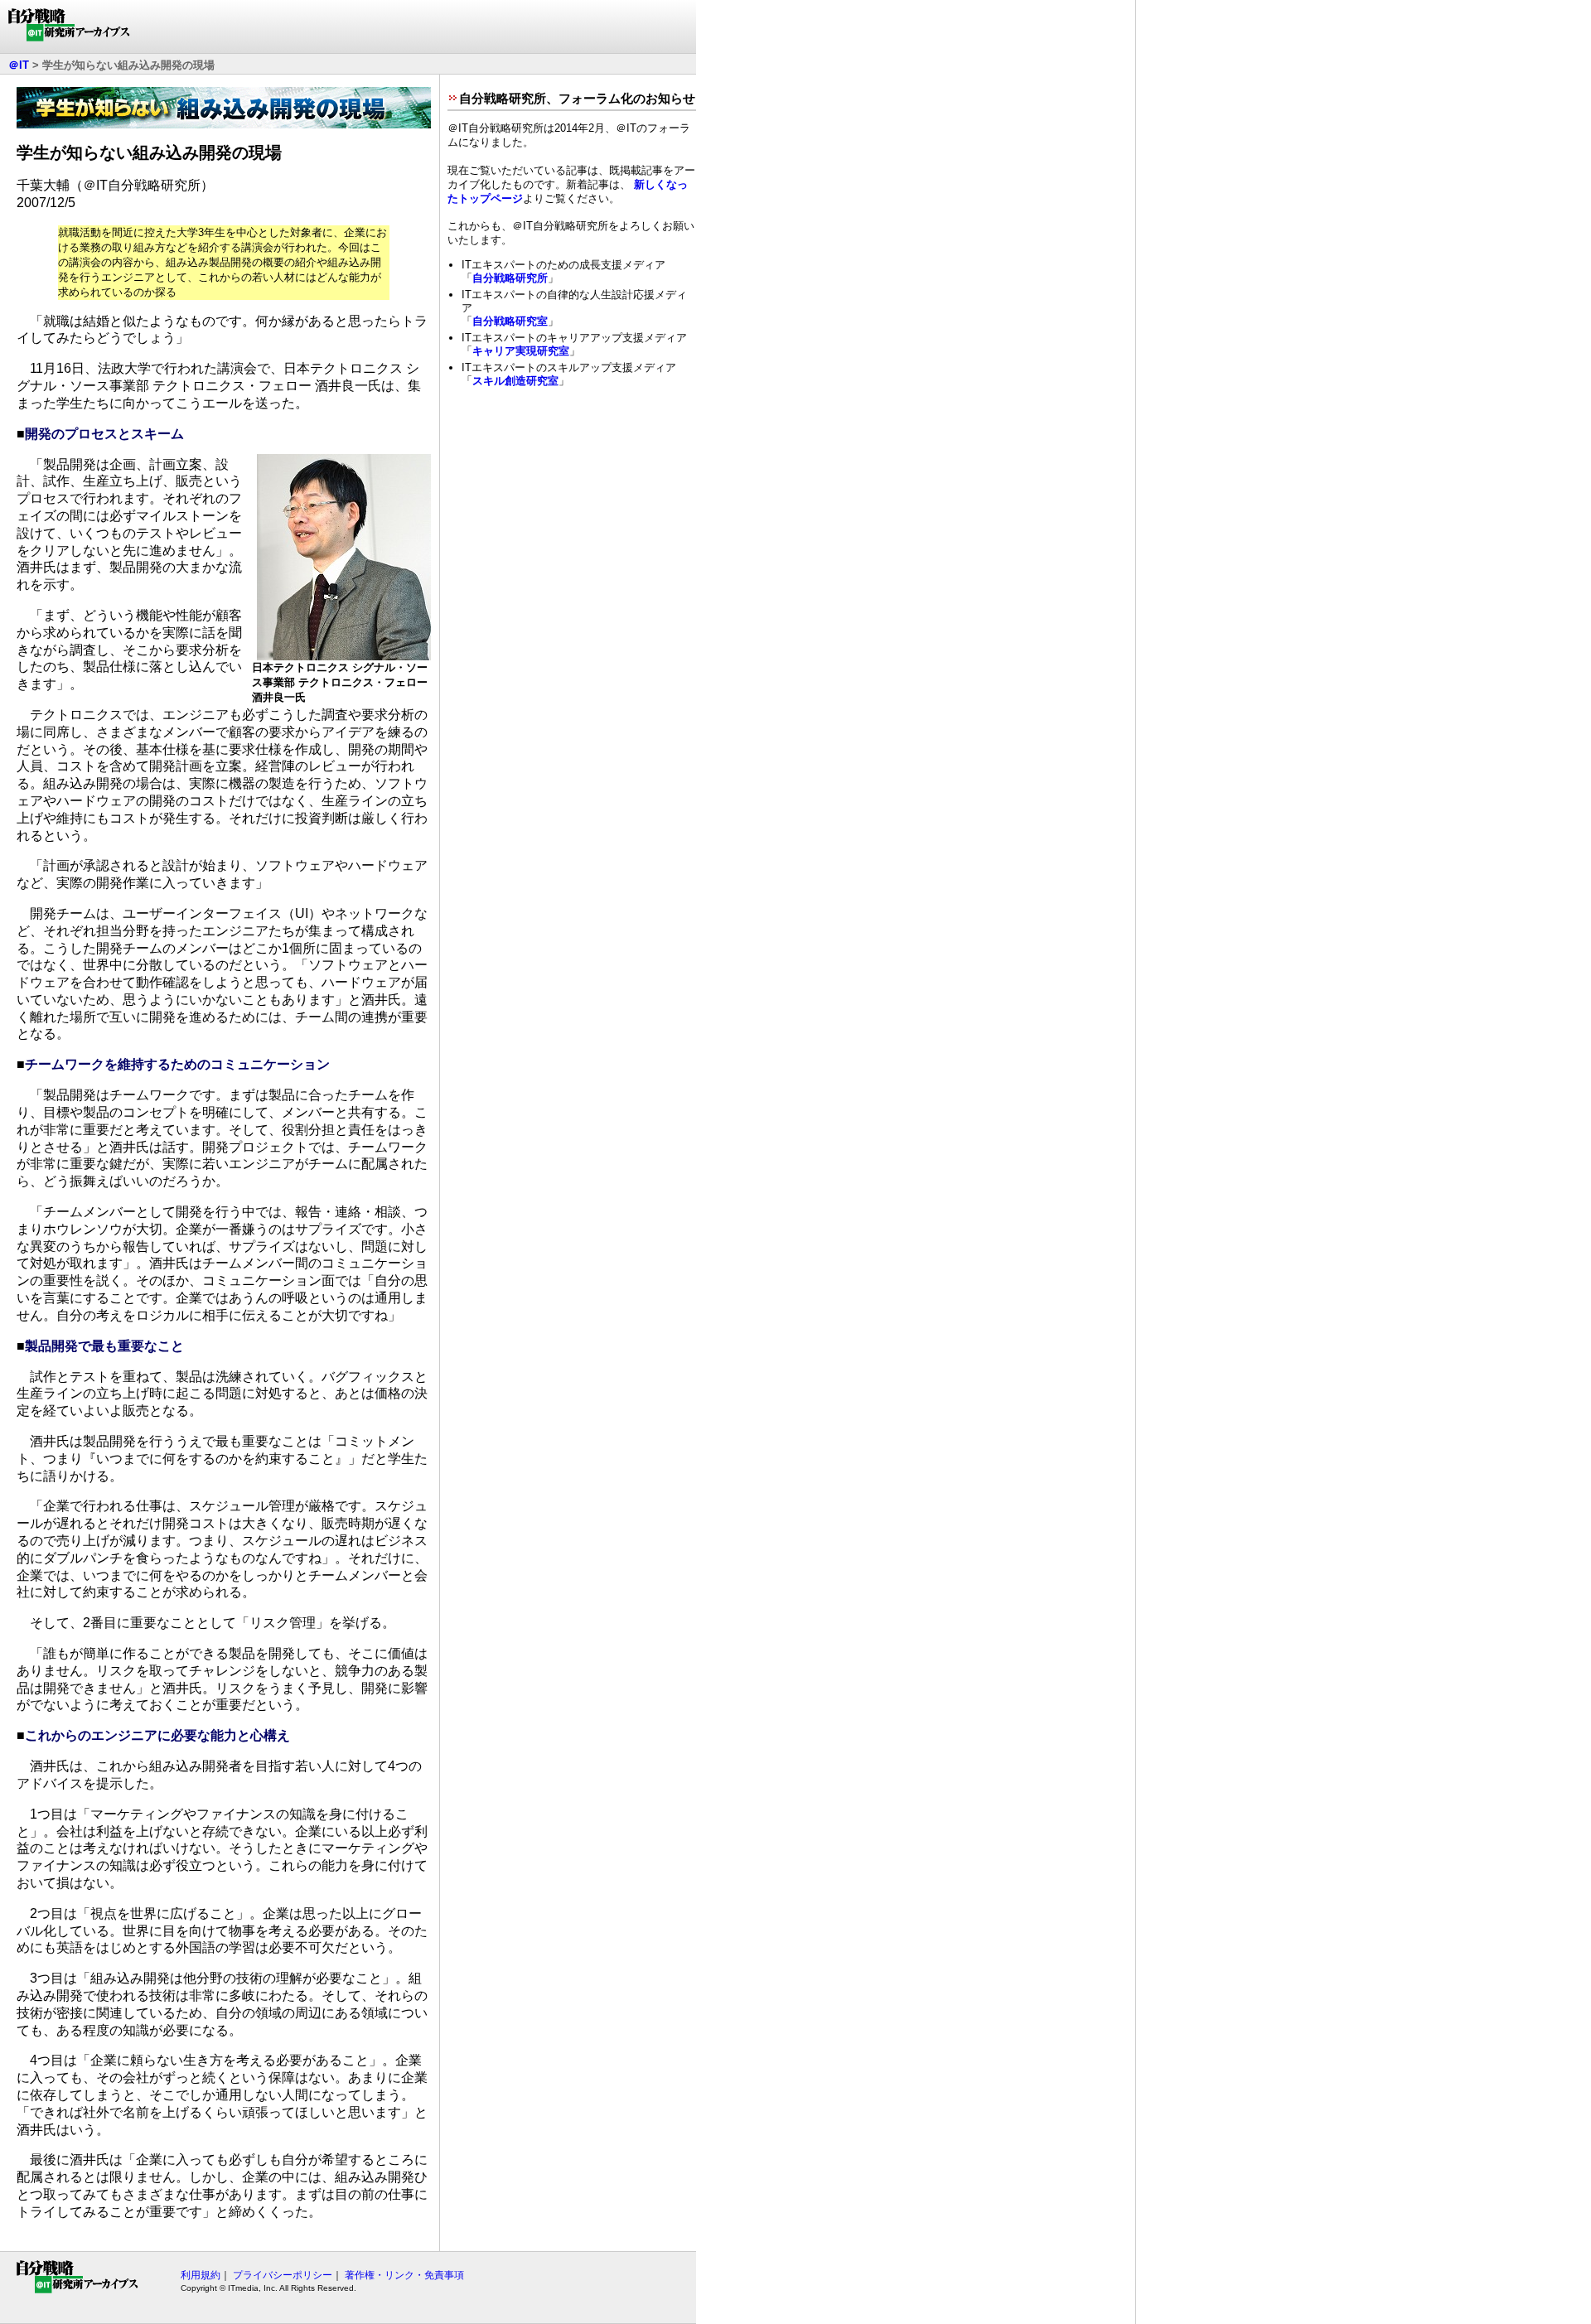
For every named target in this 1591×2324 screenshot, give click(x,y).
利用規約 (201, 2275)
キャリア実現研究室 (521, 351)
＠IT (19, 65)
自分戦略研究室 (510, 321)
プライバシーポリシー (283, 2275)
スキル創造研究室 (515, 381)
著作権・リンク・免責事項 (404, 2275)
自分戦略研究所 (510, 278)
